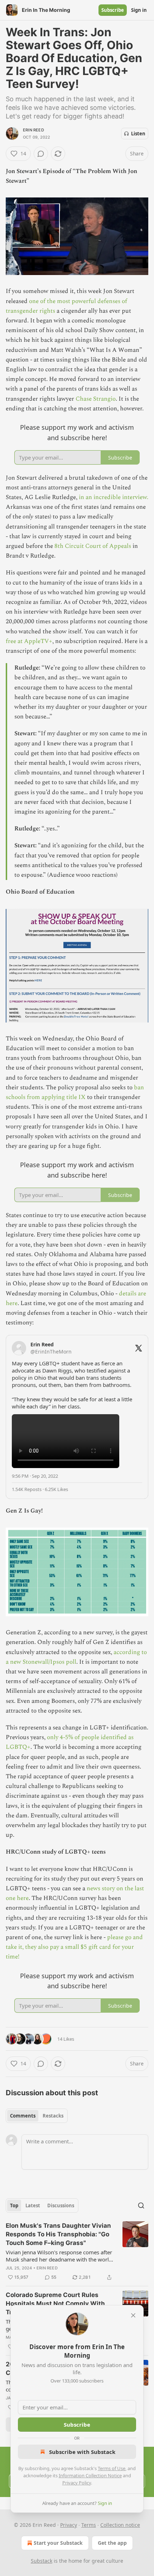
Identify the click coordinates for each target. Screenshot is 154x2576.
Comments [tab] (23, 2116)
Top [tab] (14, 2205)
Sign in (139, 10)
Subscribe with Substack (82, 2452)
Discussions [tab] (61, 2205)
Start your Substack (58, 2543)
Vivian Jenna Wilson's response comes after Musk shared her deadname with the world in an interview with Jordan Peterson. (59, 2256)
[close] (133, 2315)
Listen (138, 134)
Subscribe (113, 10)
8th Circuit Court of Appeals (93, 546)
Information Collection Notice (90, 2475)
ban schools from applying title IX (75, 1092)
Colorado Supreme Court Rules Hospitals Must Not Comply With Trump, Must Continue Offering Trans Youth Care (55, 2304)
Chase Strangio (96, 399)
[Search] (141, 2205)
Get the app (112, 2543)
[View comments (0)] (41, 154)
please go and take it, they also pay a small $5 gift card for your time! (74, 1947)
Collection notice (120, 2525)
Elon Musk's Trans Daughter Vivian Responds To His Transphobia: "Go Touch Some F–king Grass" (58, 2234)
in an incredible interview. (114, 497)
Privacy (69, 2525)
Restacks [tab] (53, 2116)
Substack (42, 2561)
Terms (89, 2525)
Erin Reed (33, 130)
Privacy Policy (77, 2483)
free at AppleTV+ (29, 641)
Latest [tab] (33, 2205)
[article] (77, 2251)
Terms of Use (112, 2468)
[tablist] (37, 2116)
